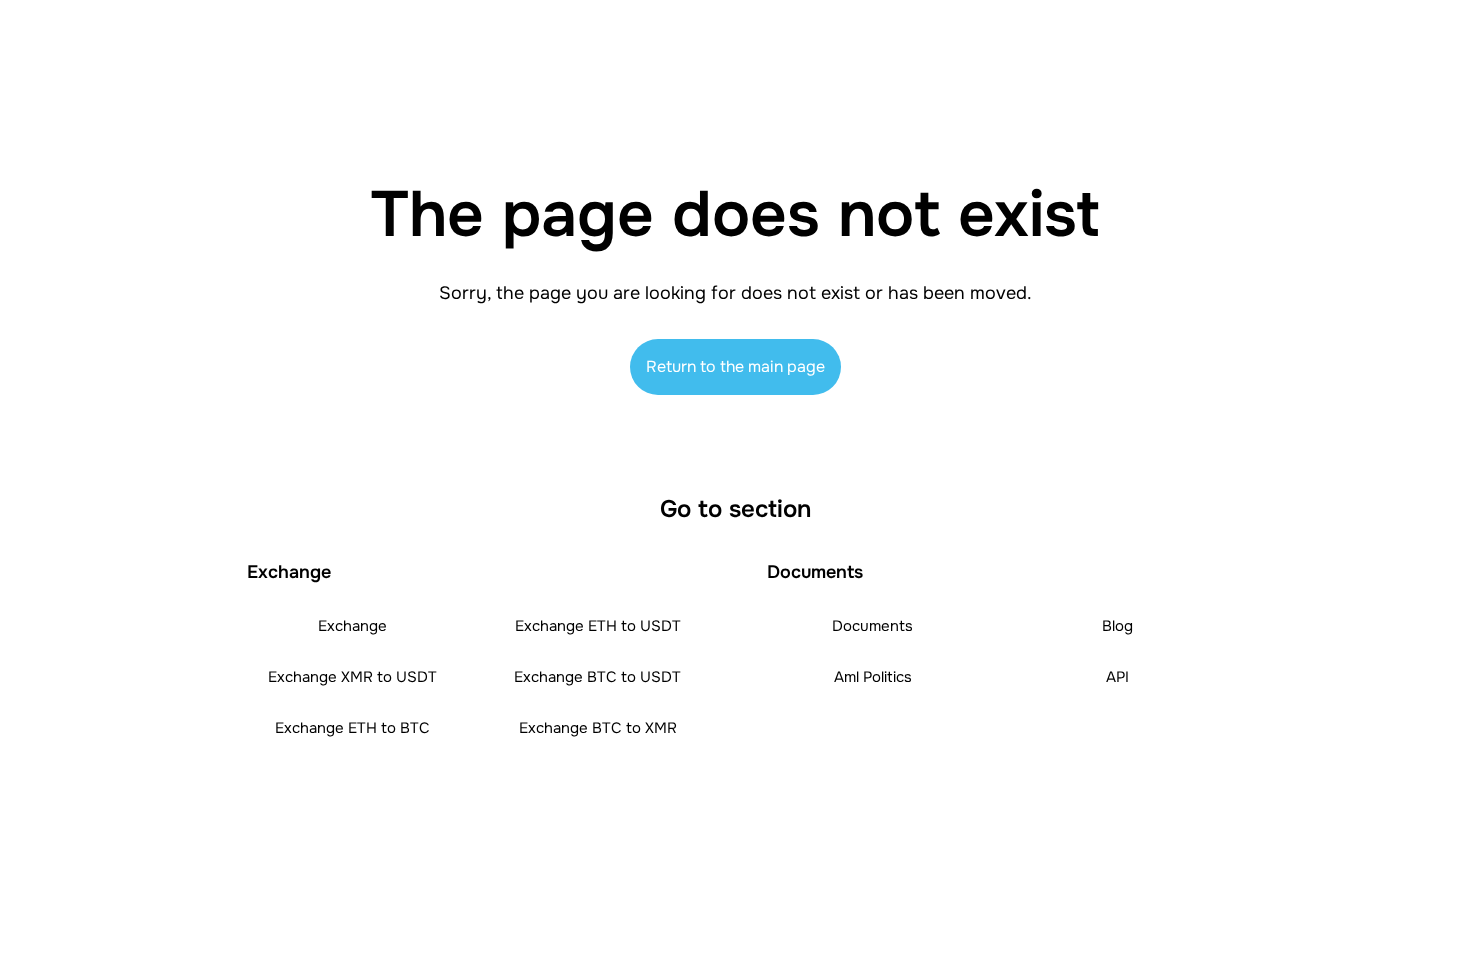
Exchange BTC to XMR (598, 728)
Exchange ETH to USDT (598, 626)
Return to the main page (735, 366)
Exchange (352, 626)
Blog (1117, 626)
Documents (872, 626)
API (1117, 677)
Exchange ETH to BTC (352, 728)
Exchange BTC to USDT (597, 677)
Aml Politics (873, 677)
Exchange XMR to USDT (352, 677)
